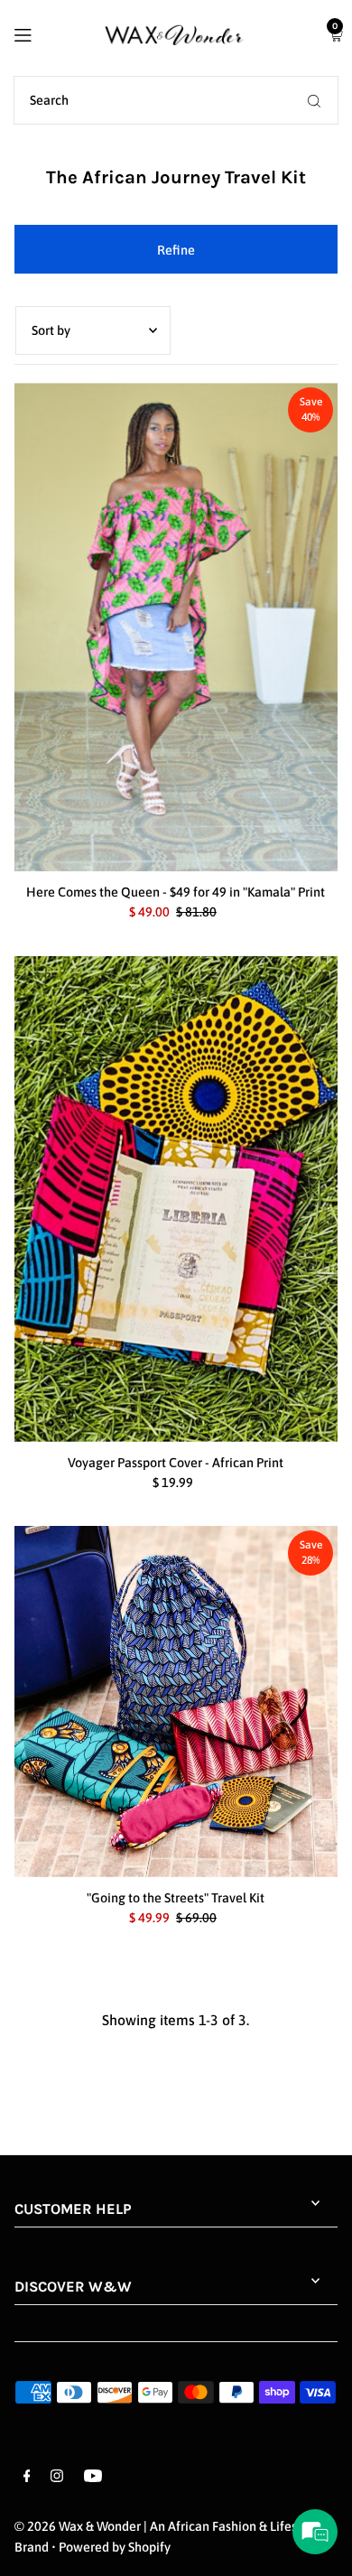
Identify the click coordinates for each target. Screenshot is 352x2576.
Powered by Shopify (115, 2547)
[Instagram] (57, 2478)
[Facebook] (27, 2478)
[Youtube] (93, 2478)
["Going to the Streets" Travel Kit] (176, 1702)
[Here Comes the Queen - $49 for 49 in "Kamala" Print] (176, 627)
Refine (176, 250)
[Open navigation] (43, 33)
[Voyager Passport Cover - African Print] (176, 1200)
